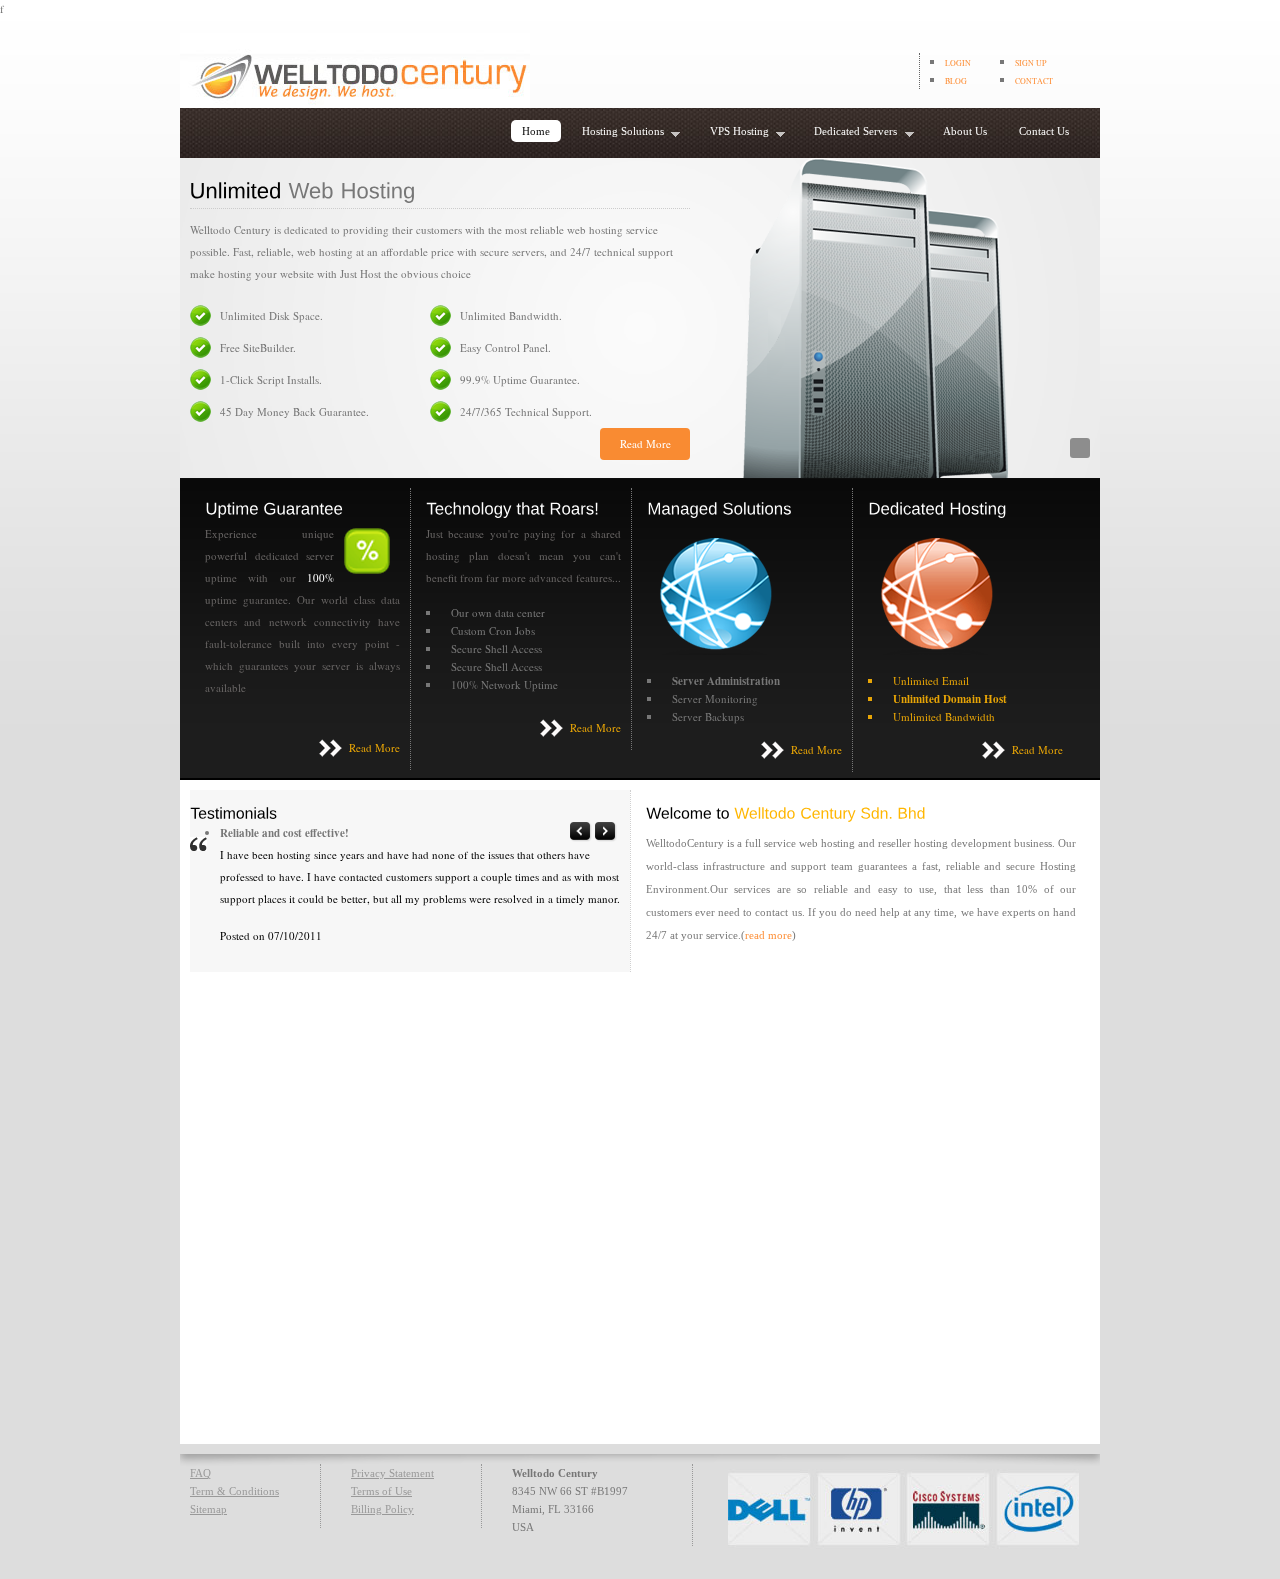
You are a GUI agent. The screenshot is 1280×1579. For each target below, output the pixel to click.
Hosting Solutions (617, 133)
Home (536, 131)
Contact (1034, 81)
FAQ (200, 1473)
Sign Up (1030, 63)
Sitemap (208, 1509)
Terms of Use (381, 1491)
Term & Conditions (234, 1491)
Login (958, 63)
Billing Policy (382, 1509)
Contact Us (1044, 131)
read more (768, 935)
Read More (645, 443)
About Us (965, 131)
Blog (956, 81)
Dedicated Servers (850, 133)
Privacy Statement (392, 1473)
